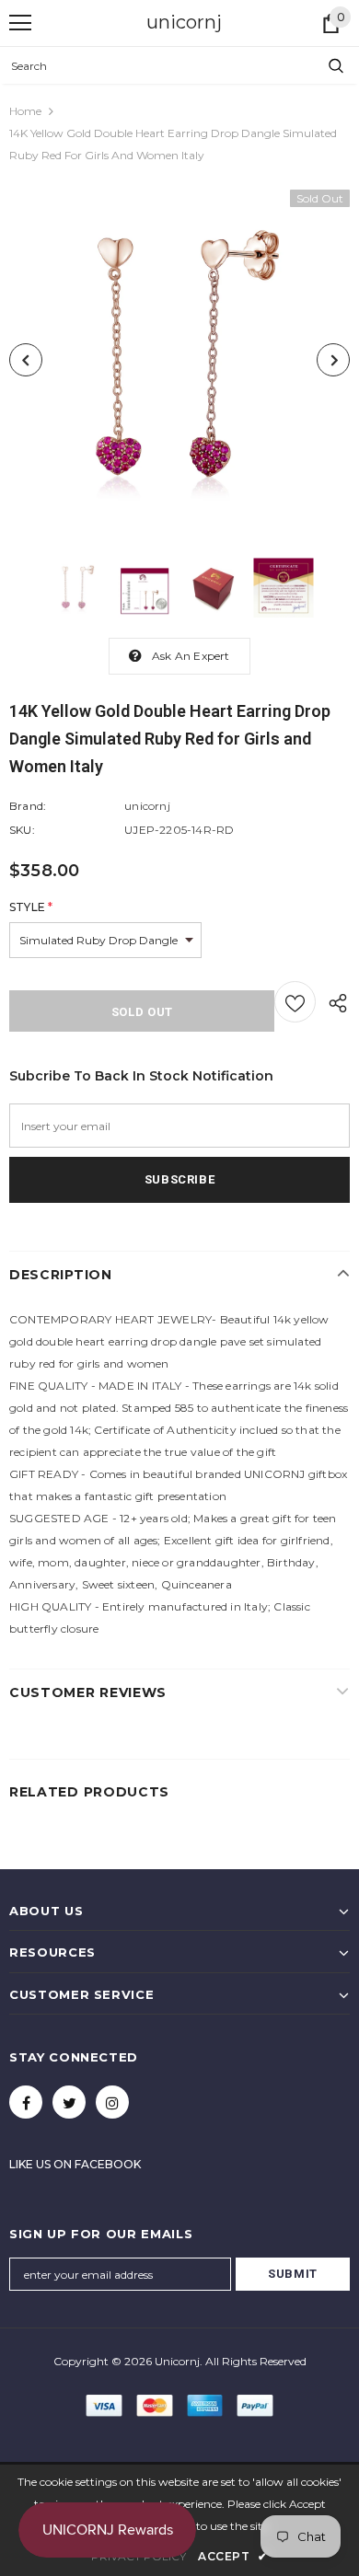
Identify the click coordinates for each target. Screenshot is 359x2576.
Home (25, 111)
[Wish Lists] (295, 1002)
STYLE (31, 907)
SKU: (22, 830)
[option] (179, 360)
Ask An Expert (191, 656)
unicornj (184, 22)
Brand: (28, 806)
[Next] (333, 360)
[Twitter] (69, 2102)
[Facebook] (26, 2102)
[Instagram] (112, 2102)
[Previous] (26, 360)
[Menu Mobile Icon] (20, 23)
